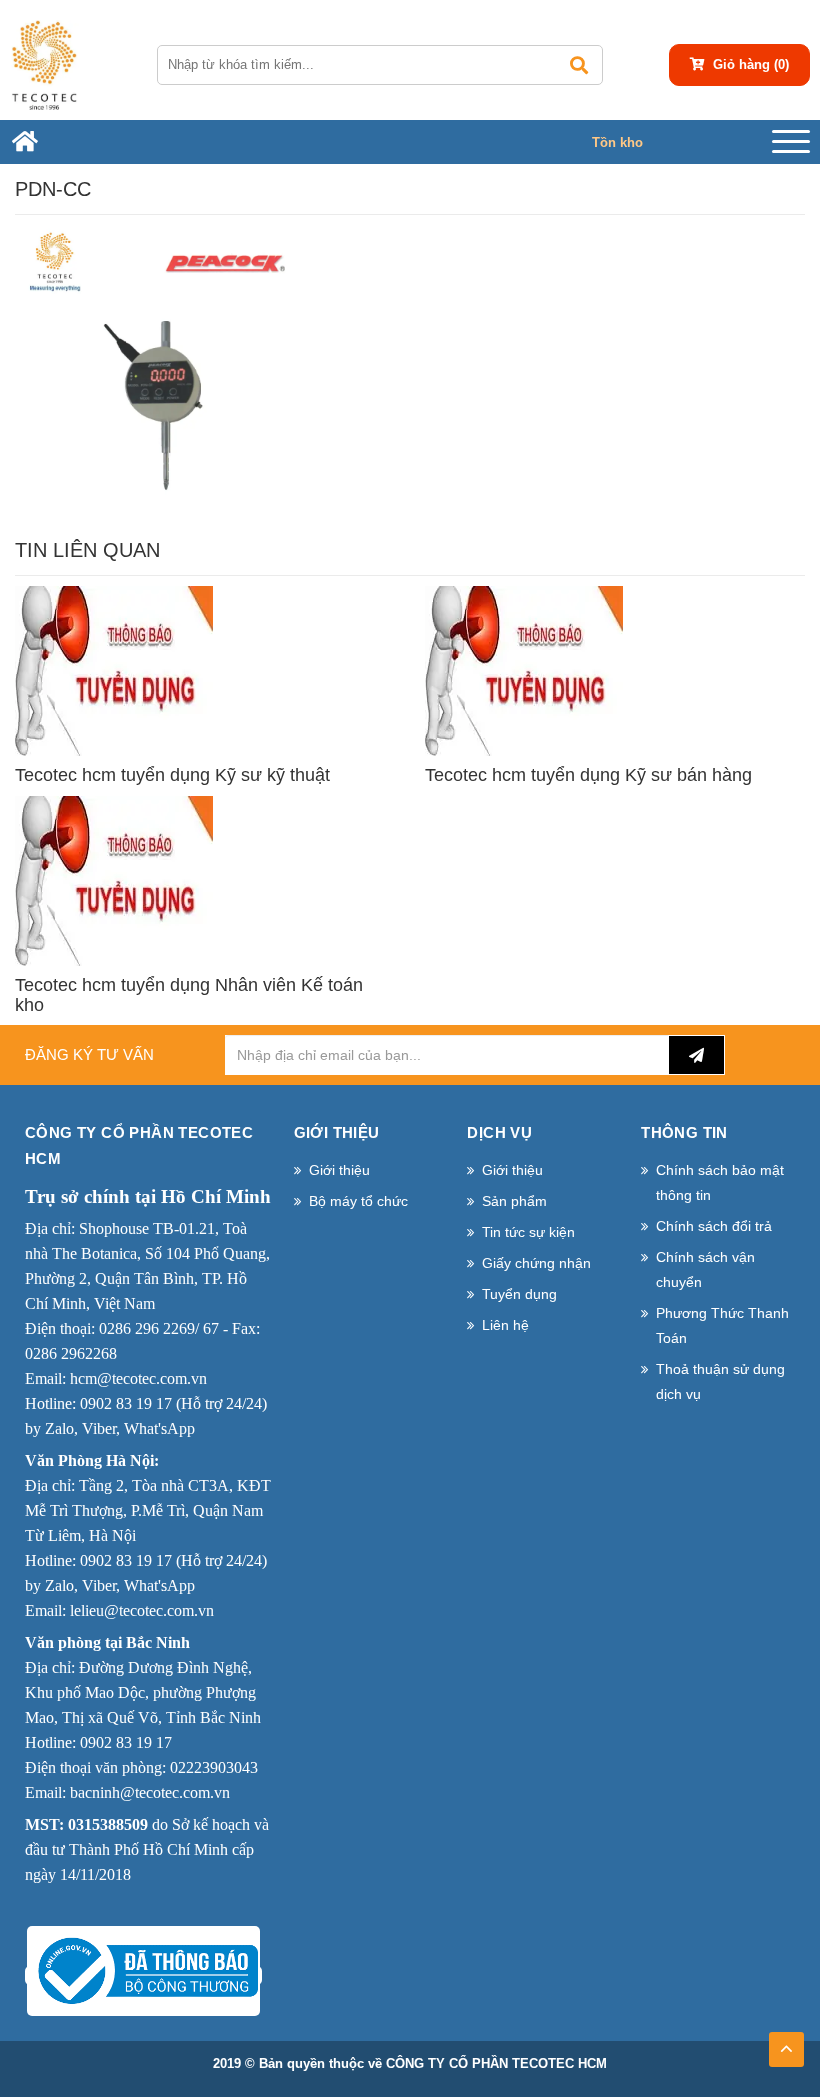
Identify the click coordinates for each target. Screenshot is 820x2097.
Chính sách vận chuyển (705, 1269)
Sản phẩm (514, 1201)
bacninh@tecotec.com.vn (150, 1792)
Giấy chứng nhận (536, 1263)
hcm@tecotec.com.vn (138, 1378)
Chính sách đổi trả (714, 1226)
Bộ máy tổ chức (358, 1201)
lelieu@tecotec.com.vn (142, 1610)
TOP (786, 2043)
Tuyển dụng (519, 1294)
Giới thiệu (339, 1170)
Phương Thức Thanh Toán (722, 1325)
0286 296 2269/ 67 (159, 1328)
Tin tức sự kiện (528, 1232)
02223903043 (214, 1767)
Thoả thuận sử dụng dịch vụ (720, 1381)
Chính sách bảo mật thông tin (720, 1182)
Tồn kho (617, 142)
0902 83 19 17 (126, 1403)
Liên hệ (505, 1325)
